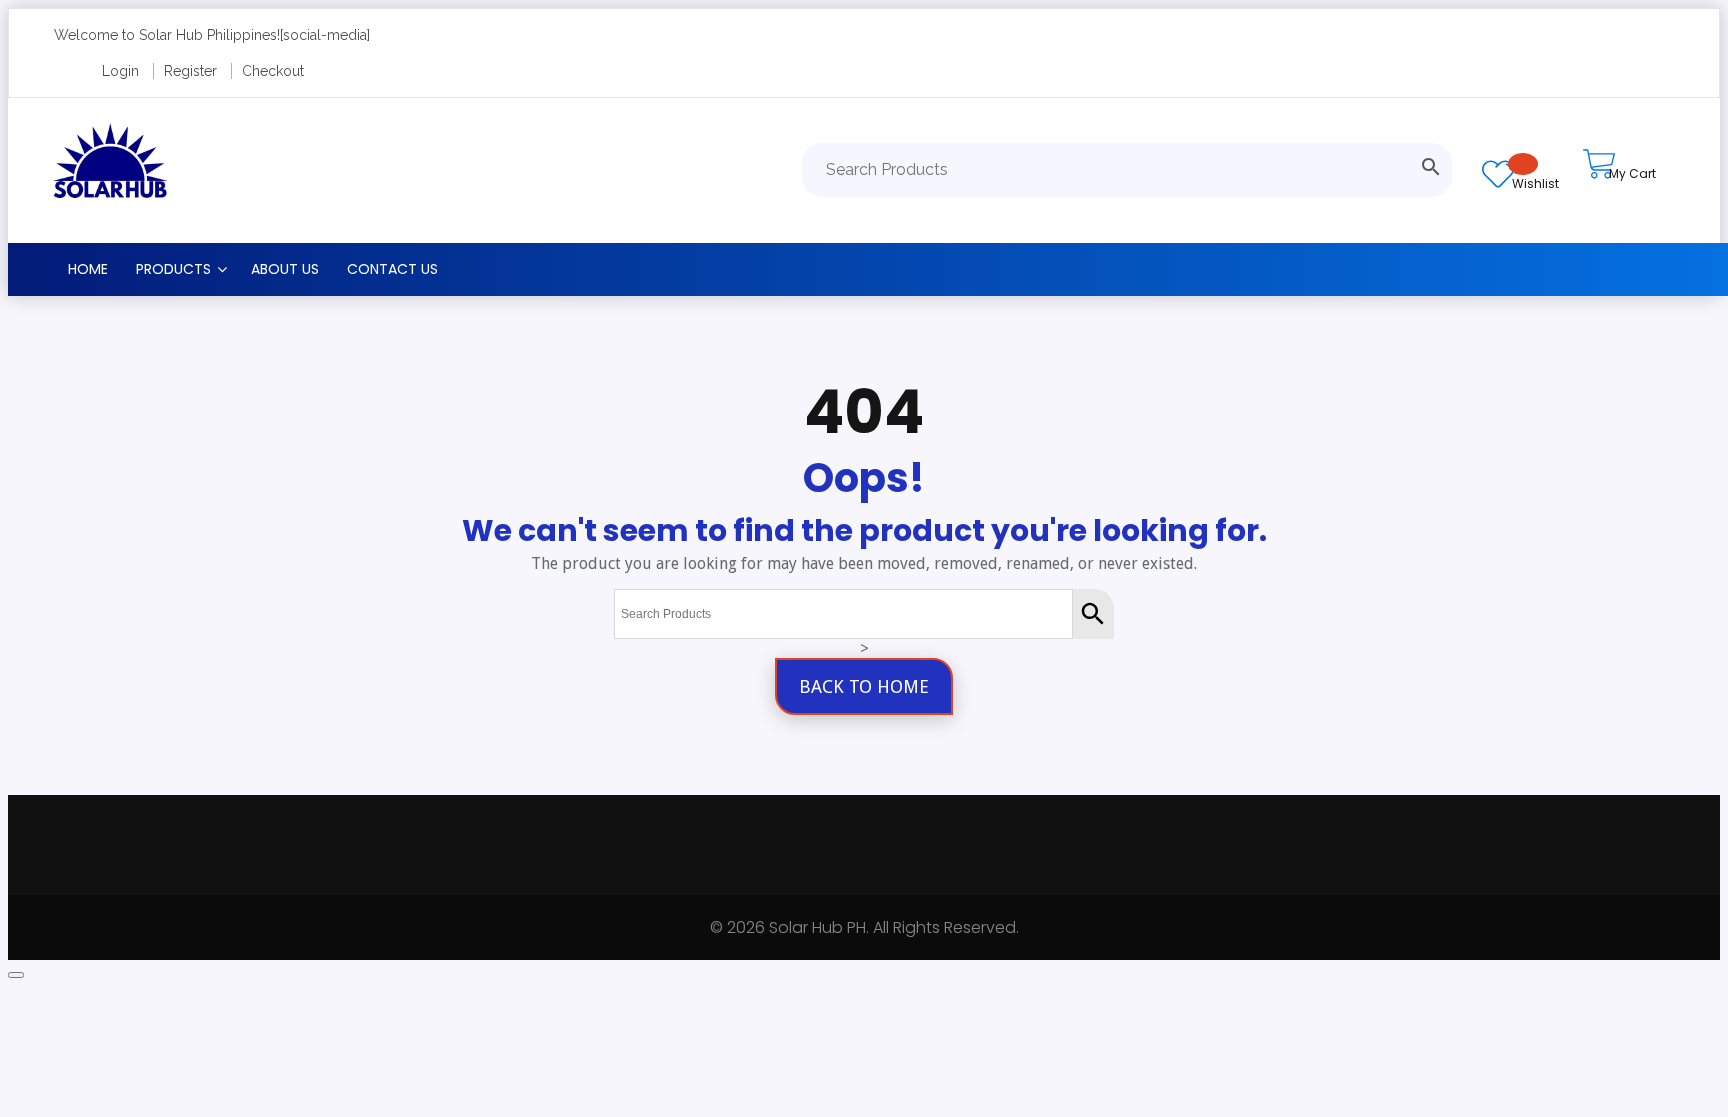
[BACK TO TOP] (16, 975)
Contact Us (392, 269)
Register (190, 71)
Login (120, 71)
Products (173, 269)
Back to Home (864, 686)
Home (88, 269)
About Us (285, 269)
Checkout (273, 71)
